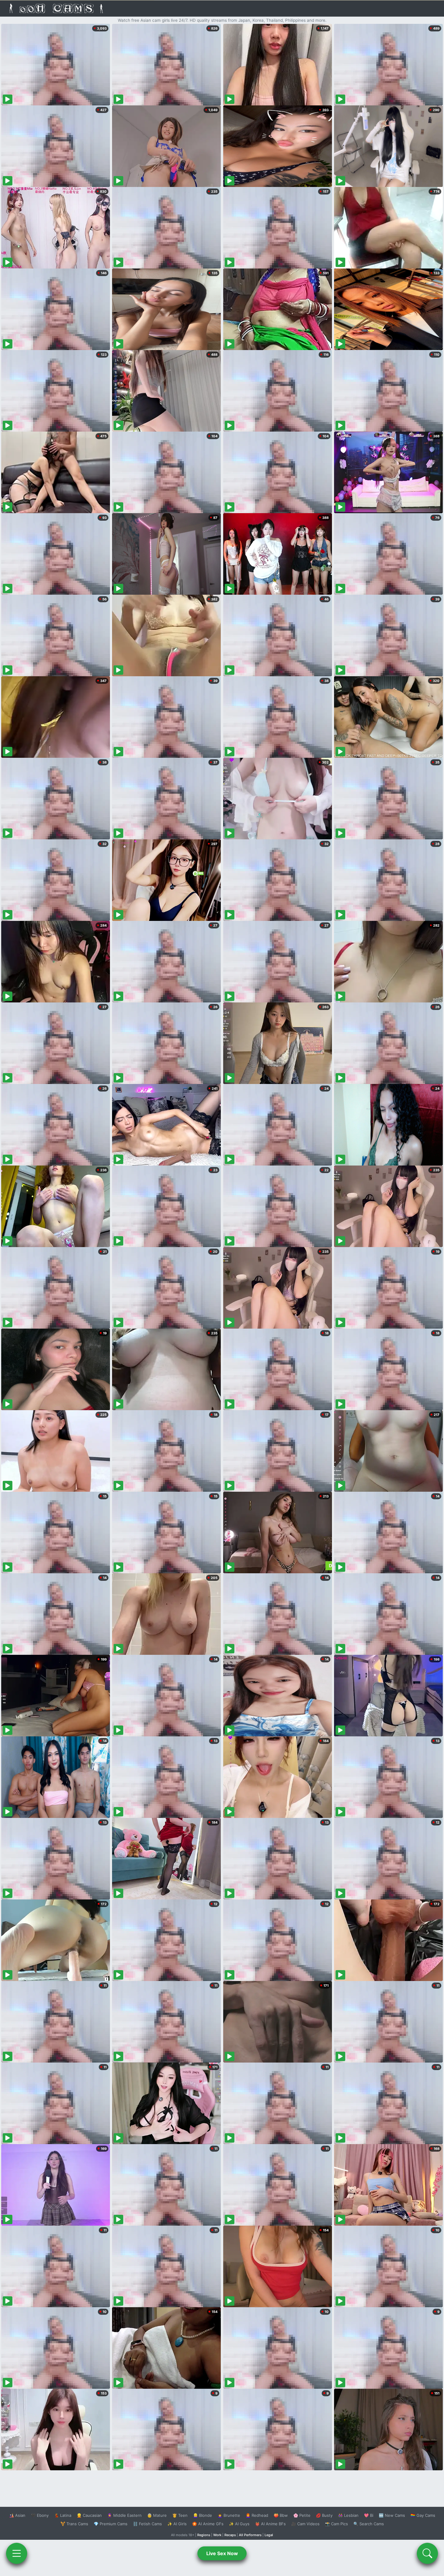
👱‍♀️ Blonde (203, 2515)
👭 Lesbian (348, 2515)
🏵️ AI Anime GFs (208, 2524)
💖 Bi (369, 2515)
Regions (204, 2535)
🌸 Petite (302, 2515)
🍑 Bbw (281, 2515)
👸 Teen (180, 2515)
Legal (269, 2535)
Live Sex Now (222, 2553)
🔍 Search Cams (369, 2524)
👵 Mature (157, 2515)
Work (217, 2535)
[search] (427, 2553)
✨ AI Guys (239, 2524)
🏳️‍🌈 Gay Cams (423, 2515)
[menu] (17, 2553)
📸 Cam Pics (336, 2524)
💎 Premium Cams (111, 2524)
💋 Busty (324, 2515)
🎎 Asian (17, 2515)
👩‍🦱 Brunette (229, 2515)
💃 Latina (63, 2515)
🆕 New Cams (392, 2515)
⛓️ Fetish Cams (147, 2524)
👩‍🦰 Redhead (257, 2515)
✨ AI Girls (177, 2524)
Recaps (230, 2535)
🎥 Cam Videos (305, 2524)
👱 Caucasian (89, 2515)
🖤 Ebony (40, 2515)
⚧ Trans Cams (74, 2524)
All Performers (250, 2535)
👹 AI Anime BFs (270, 2524)
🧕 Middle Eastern (124, 2515)
